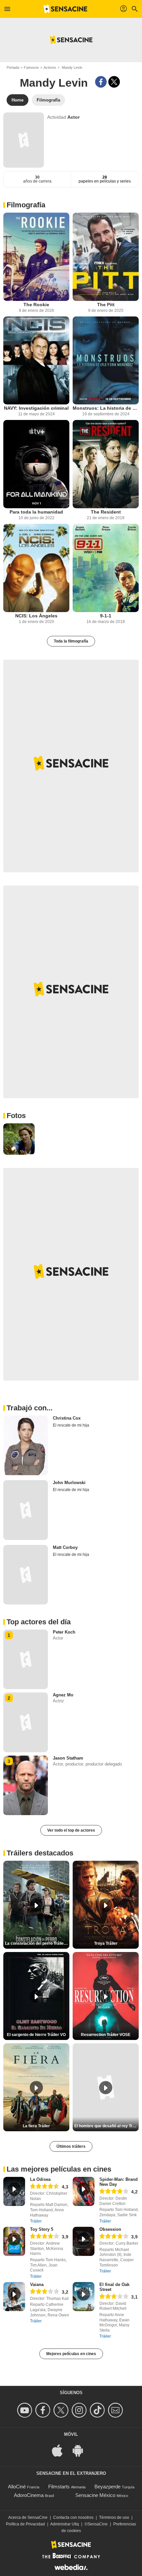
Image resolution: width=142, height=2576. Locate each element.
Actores (50, 67)
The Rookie (36, 305)
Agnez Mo (63, 1695)
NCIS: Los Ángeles (36, 616)
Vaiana (37, 2285)
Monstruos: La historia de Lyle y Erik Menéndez (106, 408)
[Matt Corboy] (26, 1575)
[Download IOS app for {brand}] (61, 2450)
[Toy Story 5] (14, 2241)
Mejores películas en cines (71, 2354)
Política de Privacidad (25, 2524)
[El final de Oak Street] (84, 2297)
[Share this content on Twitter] (114, 82)
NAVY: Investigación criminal (36, 408)
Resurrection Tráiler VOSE (106, 2035)
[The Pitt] (106, 257)
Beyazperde (107, 2487)
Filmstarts (59, 2487)
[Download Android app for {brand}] (81, 2450)
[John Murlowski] (26, 1510)
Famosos (31, 67)
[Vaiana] (14, 2297)
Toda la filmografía (71, 641)
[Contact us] (116, 2410)
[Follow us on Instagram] (80, 2410)
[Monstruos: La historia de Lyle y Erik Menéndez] (106, 361)
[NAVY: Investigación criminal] (36, 361)
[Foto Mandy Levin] (19, 1139)
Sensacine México (95, 2495)
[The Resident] (106, 464)
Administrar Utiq (65, 2524)
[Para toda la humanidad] (36, 464)
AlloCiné (17, 2487)
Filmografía (26, 205)
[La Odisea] (14, 2191)
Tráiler (36, 2221)
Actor (73, 117)
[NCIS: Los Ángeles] (36, 568)
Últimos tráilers (71, 2146)
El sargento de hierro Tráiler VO (36, 2035)
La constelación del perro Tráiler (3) (37, 1943)
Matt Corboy (65, 1547)
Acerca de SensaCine (28, 2517)
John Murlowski (69, 1483)
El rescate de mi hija (71, 1425)
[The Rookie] (36, 257)
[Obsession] (84, 2241)
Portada (13, 67)
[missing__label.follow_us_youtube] (26, 2410)
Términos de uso (114, 2517)
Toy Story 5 (42, 2229)
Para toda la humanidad (36, 512)
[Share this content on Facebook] (101, 82)
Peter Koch (64, 1632)
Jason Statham (68, 1758)
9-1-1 (106, 616)
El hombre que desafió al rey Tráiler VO (106, 2126)
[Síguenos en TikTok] (98, 2410)
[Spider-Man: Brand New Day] (84, 2191)
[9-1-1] (106, 568)
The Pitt (106, 305)
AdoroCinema (29, 2495)
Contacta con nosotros (73, 2517)
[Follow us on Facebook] (44, 2410)
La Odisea (40, 2179)
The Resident (106, 512)
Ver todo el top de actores (71, 1830)
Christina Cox (67, 1418)
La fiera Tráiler (36, 2126)
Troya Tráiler (106, 1943)
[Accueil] (65, 9)
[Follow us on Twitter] (62, 2410)
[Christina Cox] (26, 1445)
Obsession (110, 2229)
